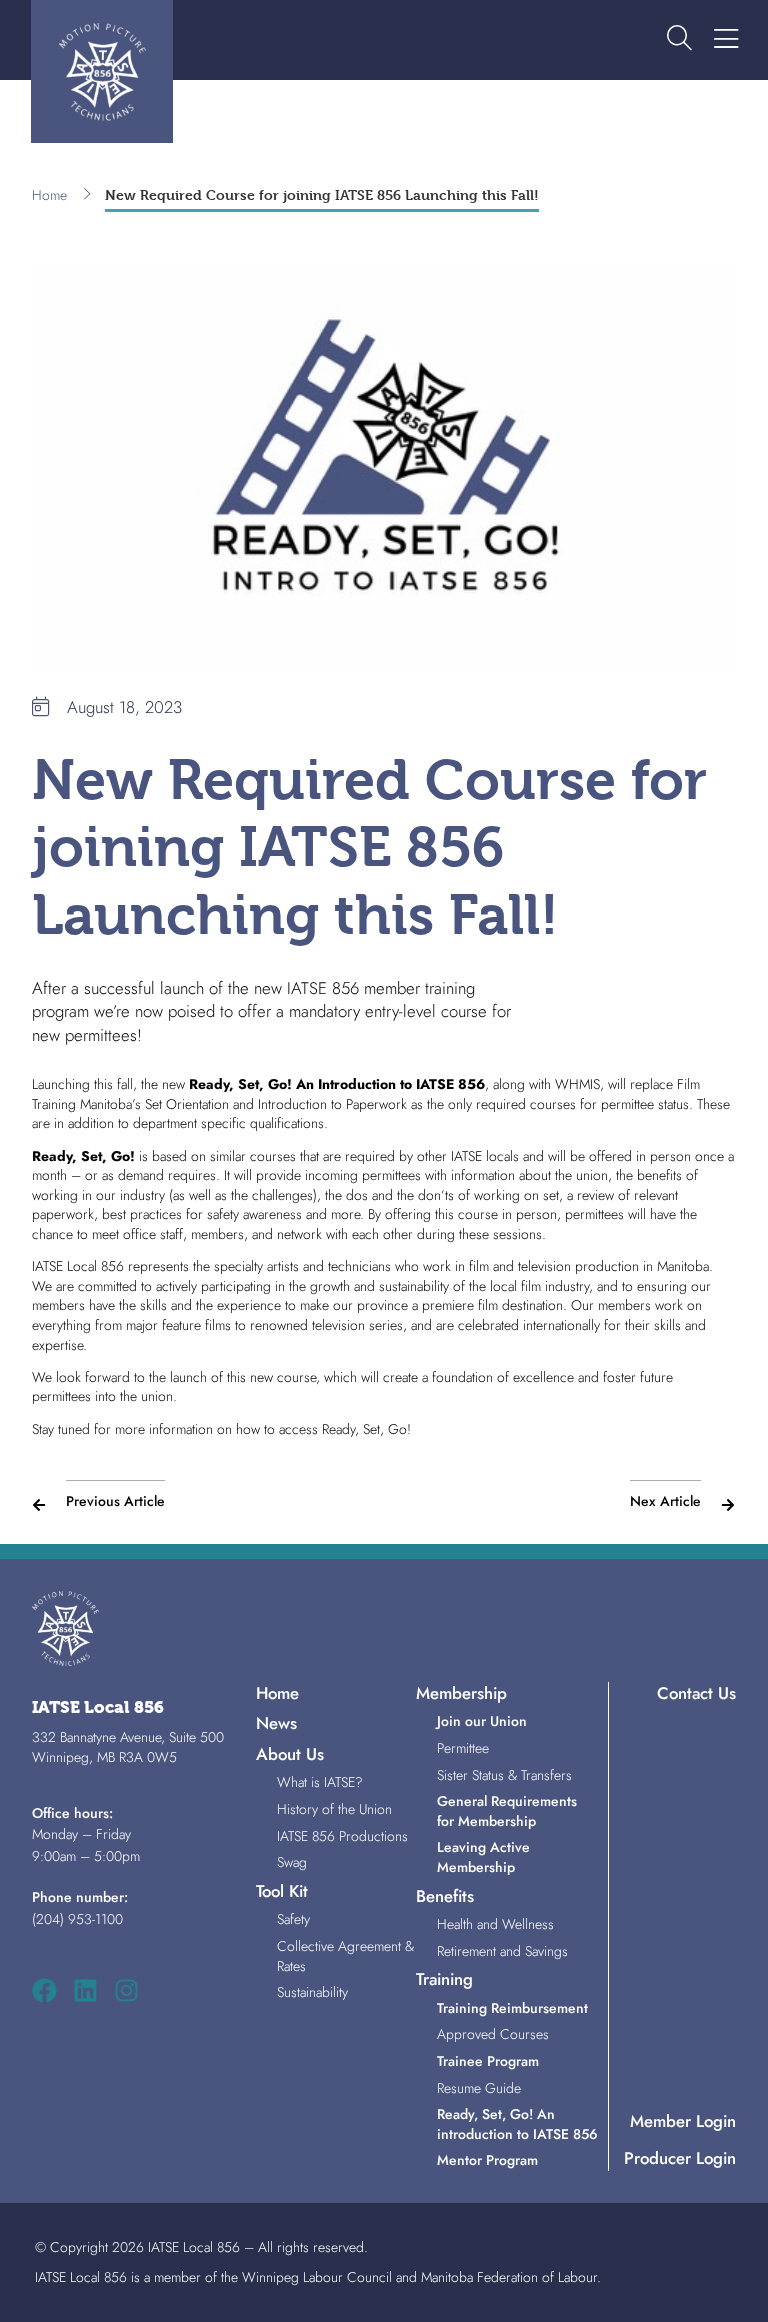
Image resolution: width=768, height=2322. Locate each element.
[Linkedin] (85, 1990)
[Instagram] (126, 1990)
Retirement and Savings (502, 1951)
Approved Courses (493, 2034)
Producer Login (680, 2158)
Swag (292, 1862)
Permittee (463, 1748)
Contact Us (696, 1693)
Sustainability (312, 1992)
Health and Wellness (495, 1924)
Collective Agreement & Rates (345, 1956)
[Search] (679, 39)
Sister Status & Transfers (504, 1775)
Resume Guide (479, 2088)
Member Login (683, 2121)
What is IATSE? (320, 1782)
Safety (293, 1919)
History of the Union (334, 1809)
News (276, 1723)
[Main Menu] (726, 40)
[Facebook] (44, 1990)
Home (49, 195)
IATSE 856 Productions (342, 1836)
